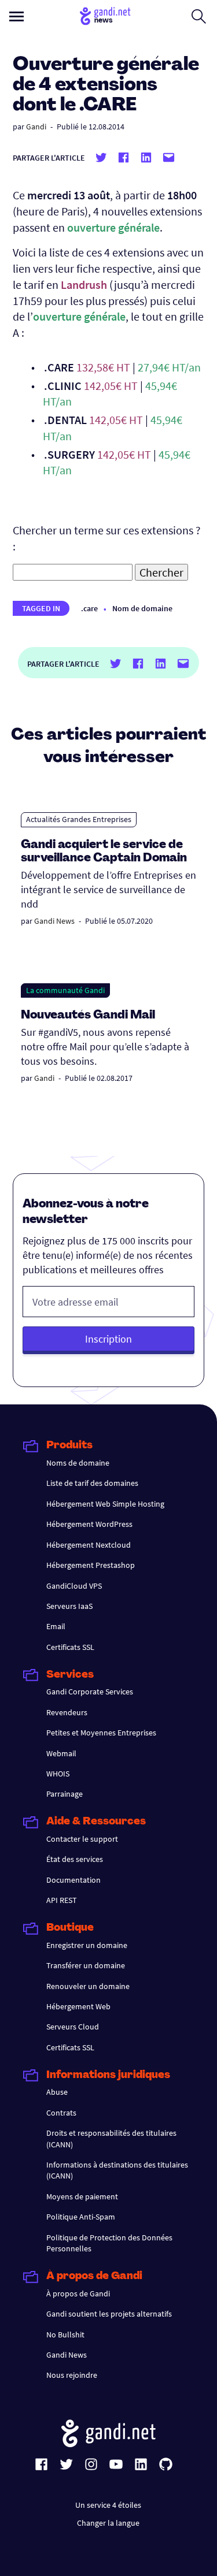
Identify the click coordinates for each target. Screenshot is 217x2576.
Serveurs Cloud (73, 2027)
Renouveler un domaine (88, 1986)
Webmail (61, 1753)
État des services (75, 1859)
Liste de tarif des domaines (92, 1483)
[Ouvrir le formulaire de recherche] (199, 16)
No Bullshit (65, 2335)
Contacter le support (82, 1839)
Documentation (73, 1880)
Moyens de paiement (82, 2196)
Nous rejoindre (72, 2375)
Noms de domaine (78, 1463)
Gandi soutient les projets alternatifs (109, 2314)
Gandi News (54, 921)
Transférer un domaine (86, 1965)
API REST (62, 1900)
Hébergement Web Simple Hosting (105, 1504)
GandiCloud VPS (74, 1586)
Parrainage (65, 1794)
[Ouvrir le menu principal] (16, 16)
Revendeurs (67, 1712)
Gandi (36, 127)
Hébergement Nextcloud (89, 1545)
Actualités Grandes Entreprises (79, 819)
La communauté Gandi (65, 990)
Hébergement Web (78, 2006)
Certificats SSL (70, 1647)
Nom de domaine (142, 608)
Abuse (57, 2092)
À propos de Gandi (78, 2294)
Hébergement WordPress (89, 1524)
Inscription (108, 1339)
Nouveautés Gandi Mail (89, 1016)
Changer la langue (108, 2523)
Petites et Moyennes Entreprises (101, 1733)
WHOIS (58, 1774)
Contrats (61, 2113)
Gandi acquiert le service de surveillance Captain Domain (104, 852)
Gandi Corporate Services (90, 1692)
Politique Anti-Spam (81, 2217)
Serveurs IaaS (69, 1606)
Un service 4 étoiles (108, 2505)
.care (89, 608)
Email (56, 1626)
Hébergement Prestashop (91, 1565)
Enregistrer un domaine (87, 1945)
